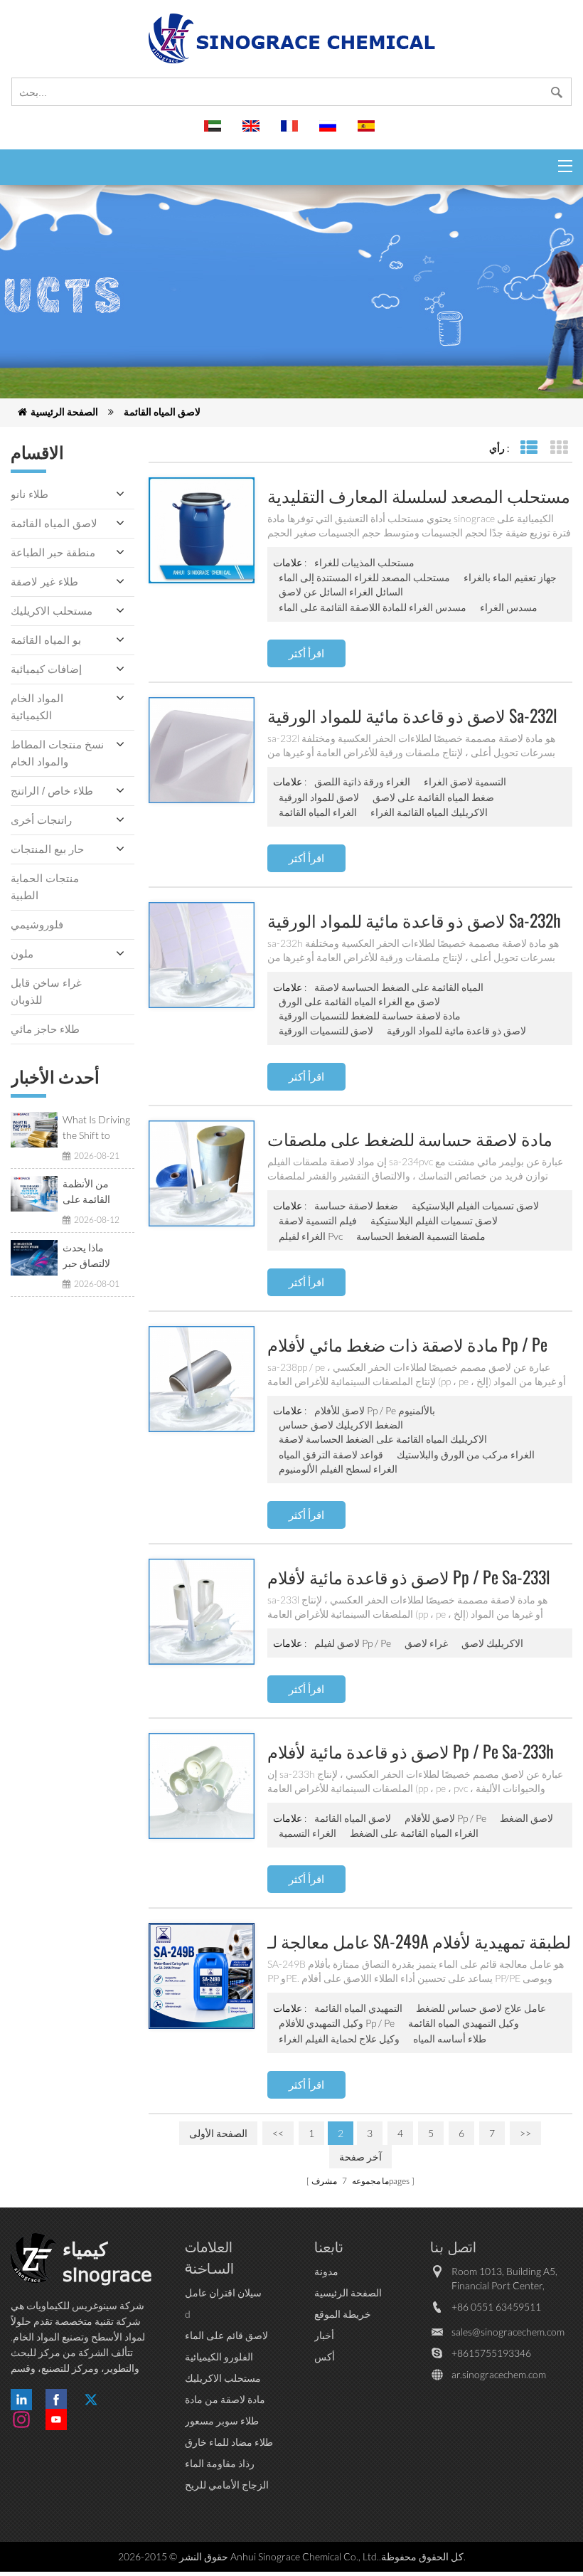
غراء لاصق (426, 1643)
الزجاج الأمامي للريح (227, 2485)
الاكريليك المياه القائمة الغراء (429, 812)
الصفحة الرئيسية (64, 412)
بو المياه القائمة (46, 640)
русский (330, 132)
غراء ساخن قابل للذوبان (46, 991)
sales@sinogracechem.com (508, 2332)
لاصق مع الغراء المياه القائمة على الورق (359, 1001)
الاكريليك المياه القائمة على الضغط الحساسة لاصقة (383, 1439)
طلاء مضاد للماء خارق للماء (229, 2443)
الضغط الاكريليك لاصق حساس (341, 1425)
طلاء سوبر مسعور (222, 2421)
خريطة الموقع (343, 2314)
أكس (325, 2357)
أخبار (324, 2335)
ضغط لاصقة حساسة (356, 1205)
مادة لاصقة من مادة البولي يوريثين (225, 2400)
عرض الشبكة (558, 448)
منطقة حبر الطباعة (53, 552)
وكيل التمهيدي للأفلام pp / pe (337, 2023)
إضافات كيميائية (46, 669)
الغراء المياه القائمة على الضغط (414, 1833)
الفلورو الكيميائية (219, 2357)
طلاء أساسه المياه (450, 2039)
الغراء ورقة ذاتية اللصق (362, 781)
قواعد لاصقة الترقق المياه (331, 1454)
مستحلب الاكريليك (52, 611)
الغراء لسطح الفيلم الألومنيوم (338, 1469)
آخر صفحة (360, 2157)
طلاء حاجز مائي (45, 1029)
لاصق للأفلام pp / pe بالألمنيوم (375, 1410)
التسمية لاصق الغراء (465, 781)
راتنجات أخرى (41, 820)
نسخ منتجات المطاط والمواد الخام (57, 753)
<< (278, 2133)
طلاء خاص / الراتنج (52, 791)
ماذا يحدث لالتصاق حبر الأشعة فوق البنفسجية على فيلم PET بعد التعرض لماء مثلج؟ (92, 1256)
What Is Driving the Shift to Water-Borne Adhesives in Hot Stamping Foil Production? (97, 1128)
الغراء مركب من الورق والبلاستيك (466, 1454)
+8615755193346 (491, 2353)
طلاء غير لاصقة (44, 582)
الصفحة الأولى (218, 2133)
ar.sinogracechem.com (499, 2374)
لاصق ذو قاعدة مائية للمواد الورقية (456, 1030)
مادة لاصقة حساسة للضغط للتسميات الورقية (370, 1016)
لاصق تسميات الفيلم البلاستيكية (475, 1205)
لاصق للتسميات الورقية (326, 1030)
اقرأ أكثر (306, 653)
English (253, 132)
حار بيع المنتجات (47, 849)
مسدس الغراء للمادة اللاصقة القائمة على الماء (373, 607)
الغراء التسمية (307, 1833)
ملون (22, 954)
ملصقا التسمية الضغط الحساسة (421, 1236)
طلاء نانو (30, 494)
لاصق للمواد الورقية (319, 797)
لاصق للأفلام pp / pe (445, 1818)
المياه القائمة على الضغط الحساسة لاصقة (399, 987)
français (291, 132)
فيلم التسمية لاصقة (318, 1220)
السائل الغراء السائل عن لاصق (341, 592)
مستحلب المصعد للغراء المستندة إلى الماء (364, 577)
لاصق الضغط (526, 1818)
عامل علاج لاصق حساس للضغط (481, 2008)
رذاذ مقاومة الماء (220, 2463)
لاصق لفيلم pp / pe (353, 1643)
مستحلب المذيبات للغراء (364, 562)
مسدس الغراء (509, 607)
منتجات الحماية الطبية (45, 887)
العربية (215, 132)
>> (525, 2133)
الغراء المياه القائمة (318, 812)
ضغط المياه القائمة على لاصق (433, 797)
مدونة (326, 2271)
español (368, 132)
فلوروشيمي (37, 924)
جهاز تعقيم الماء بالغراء (510, 577)
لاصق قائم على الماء (226, 2335)
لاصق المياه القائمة (162, 412)
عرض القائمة (529, 448)
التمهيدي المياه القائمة (358, 2008)
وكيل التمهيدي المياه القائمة (464, 2023)
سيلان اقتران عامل (223, 2293)
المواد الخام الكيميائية (37, 707)
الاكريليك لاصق (492, 1643)
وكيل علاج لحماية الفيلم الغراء (339, 2039)
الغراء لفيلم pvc (311, 1236)
